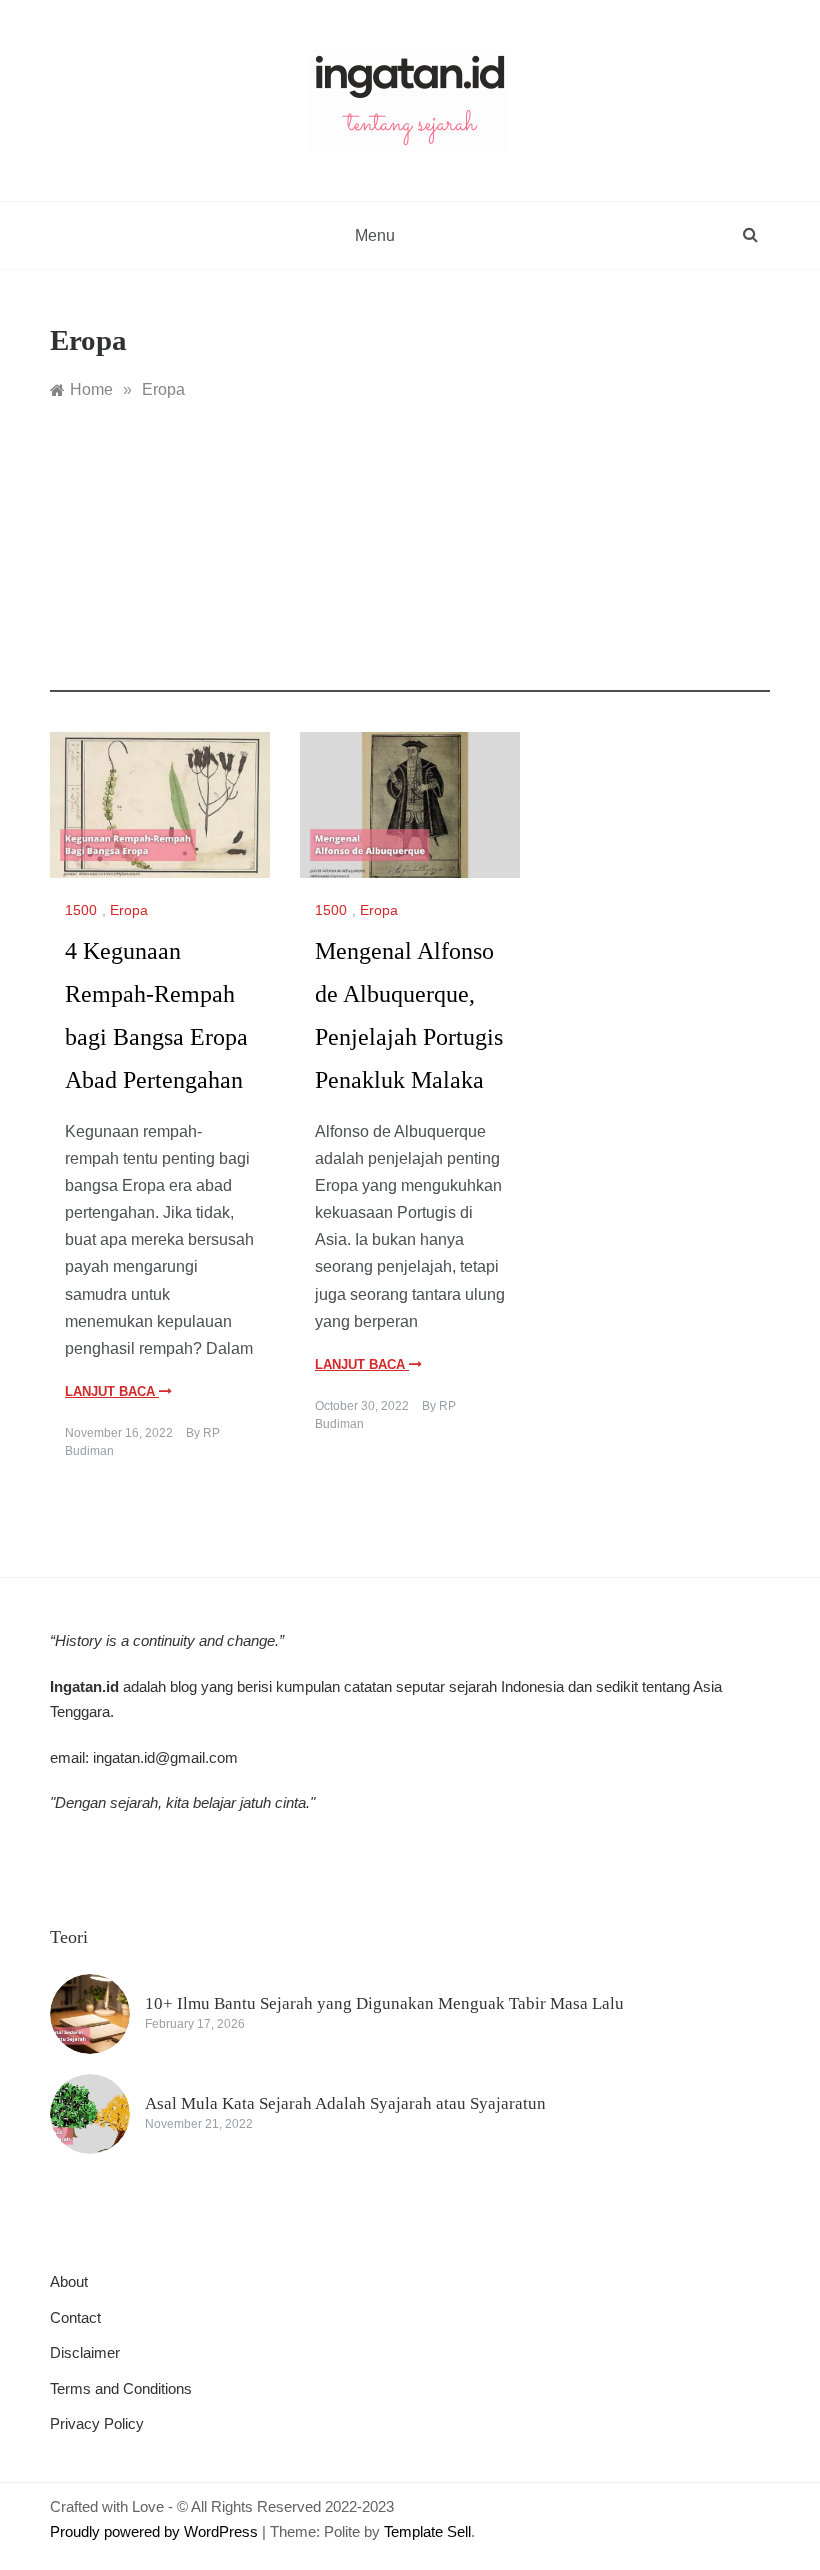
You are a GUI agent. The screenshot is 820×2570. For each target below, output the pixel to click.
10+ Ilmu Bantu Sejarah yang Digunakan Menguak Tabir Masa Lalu (384, 2003)
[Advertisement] (410, 552)
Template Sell (427, 2531)
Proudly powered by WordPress (156, 2531)
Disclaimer (85, 2352)
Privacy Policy (97, 2423)
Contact (75, 2317)
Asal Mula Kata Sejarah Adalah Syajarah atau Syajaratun (345, 2103)
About (69, 2281)
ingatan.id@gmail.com (165, 1757)
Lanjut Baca (112, 1391)
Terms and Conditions (121, 2388)
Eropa (129, 910)
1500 (81, 910)
